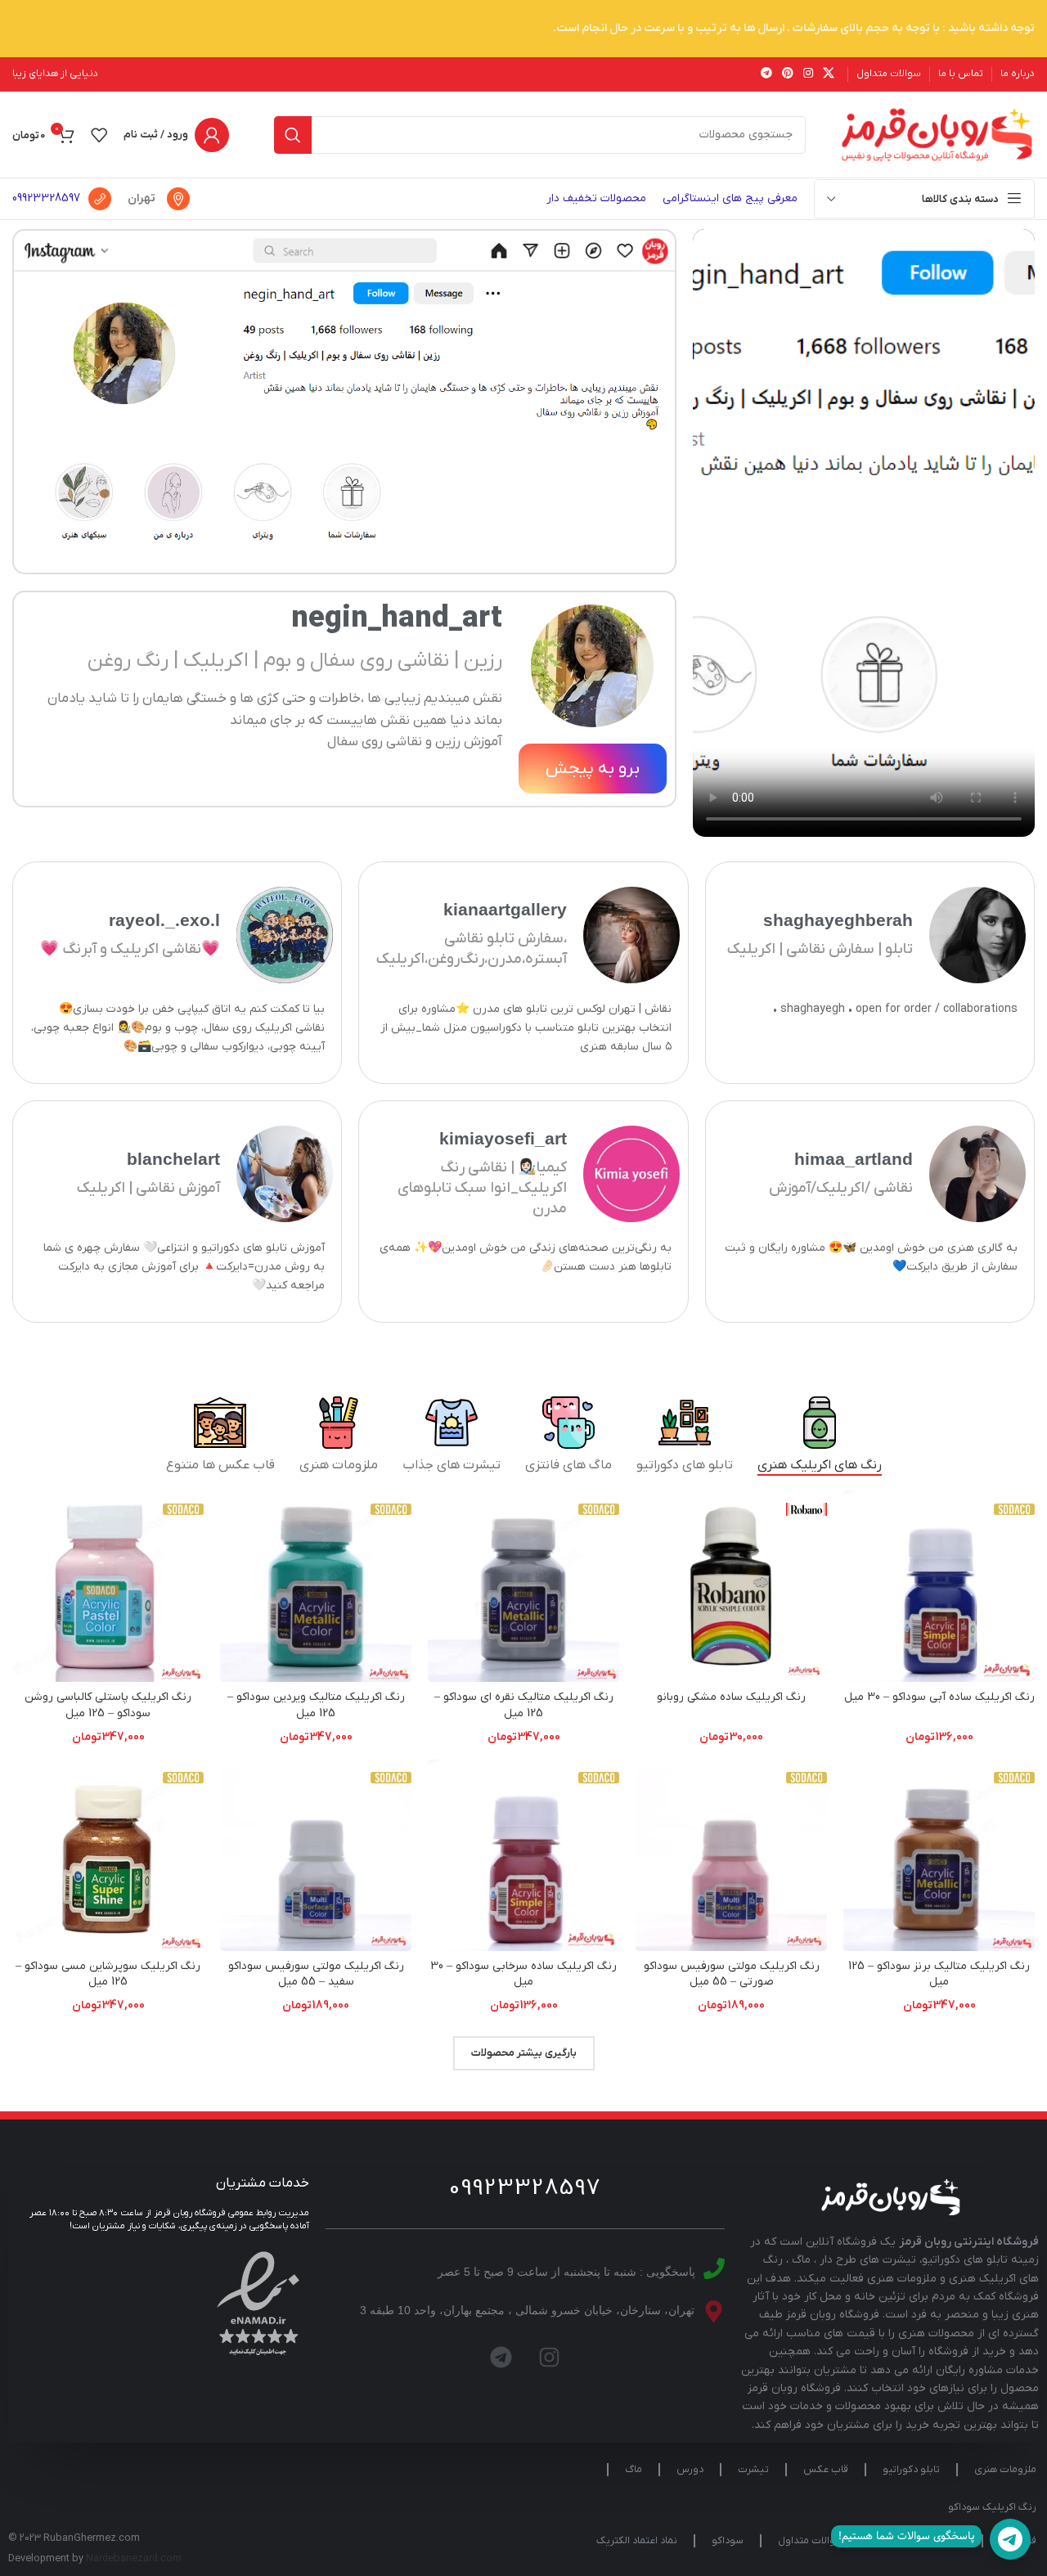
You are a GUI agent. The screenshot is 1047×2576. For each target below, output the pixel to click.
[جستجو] (293, 135)
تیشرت (753, 2470)
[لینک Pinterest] (788, 74)
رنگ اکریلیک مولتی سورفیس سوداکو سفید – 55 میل (316, 1974)
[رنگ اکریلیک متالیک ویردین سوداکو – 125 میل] (316, 1586)
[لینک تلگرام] (766, 74)
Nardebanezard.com (134, 2559)
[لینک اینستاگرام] (808, 74)
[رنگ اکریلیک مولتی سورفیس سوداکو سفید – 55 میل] (316, 1855)
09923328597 (46, 198)
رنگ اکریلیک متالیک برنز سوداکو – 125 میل (939, 1974)
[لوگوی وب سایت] (937, 134)
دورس (690, 2470)
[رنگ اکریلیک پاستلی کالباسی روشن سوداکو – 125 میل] (108, 1586)
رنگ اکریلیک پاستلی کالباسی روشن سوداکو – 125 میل (108, 1705)
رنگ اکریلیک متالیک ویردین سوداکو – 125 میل (316, 1705)
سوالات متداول (811, 2541)
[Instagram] (550, 2358)
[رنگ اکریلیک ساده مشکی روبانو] (731, 1586)
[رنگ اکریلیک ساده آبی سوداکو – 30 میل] (939, 1586)
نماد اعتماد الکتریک (637, 2541)
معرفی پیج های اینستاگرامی (730, 198)
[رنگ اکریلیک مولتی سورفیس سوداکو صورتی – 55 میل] (731, 1855)
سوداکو (728, 2541)
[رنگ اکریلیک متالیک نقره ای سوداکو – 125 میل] (523, 1586)
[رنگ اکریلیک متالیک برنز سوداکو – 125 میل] (939, 1855)
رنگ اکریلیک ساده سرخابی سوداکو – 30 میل (523, 1974)
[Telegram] (501, 2358)
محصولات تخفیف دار (596, 198)
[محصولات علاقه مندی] (99, 135)
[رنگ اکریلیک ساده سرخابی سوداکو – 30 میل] (523, 1855)
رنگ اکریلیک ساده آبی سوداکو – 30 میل (939, 1697)
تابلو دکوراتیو (911, 2470)
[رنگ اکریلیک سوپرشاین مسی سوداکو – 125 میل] (108, 1855)
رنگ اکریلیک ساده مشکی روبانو (731, 1697)
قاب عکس (826, 2470)
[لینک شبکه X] (829, 74)
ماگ (634, 2470)
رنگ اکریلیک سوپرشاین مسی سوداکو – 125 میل (108, 1974)
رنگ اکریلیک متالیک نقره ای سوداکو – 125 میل (524, 1705)
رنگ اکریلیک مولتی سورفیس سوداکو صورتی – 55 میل (732, 1974)
